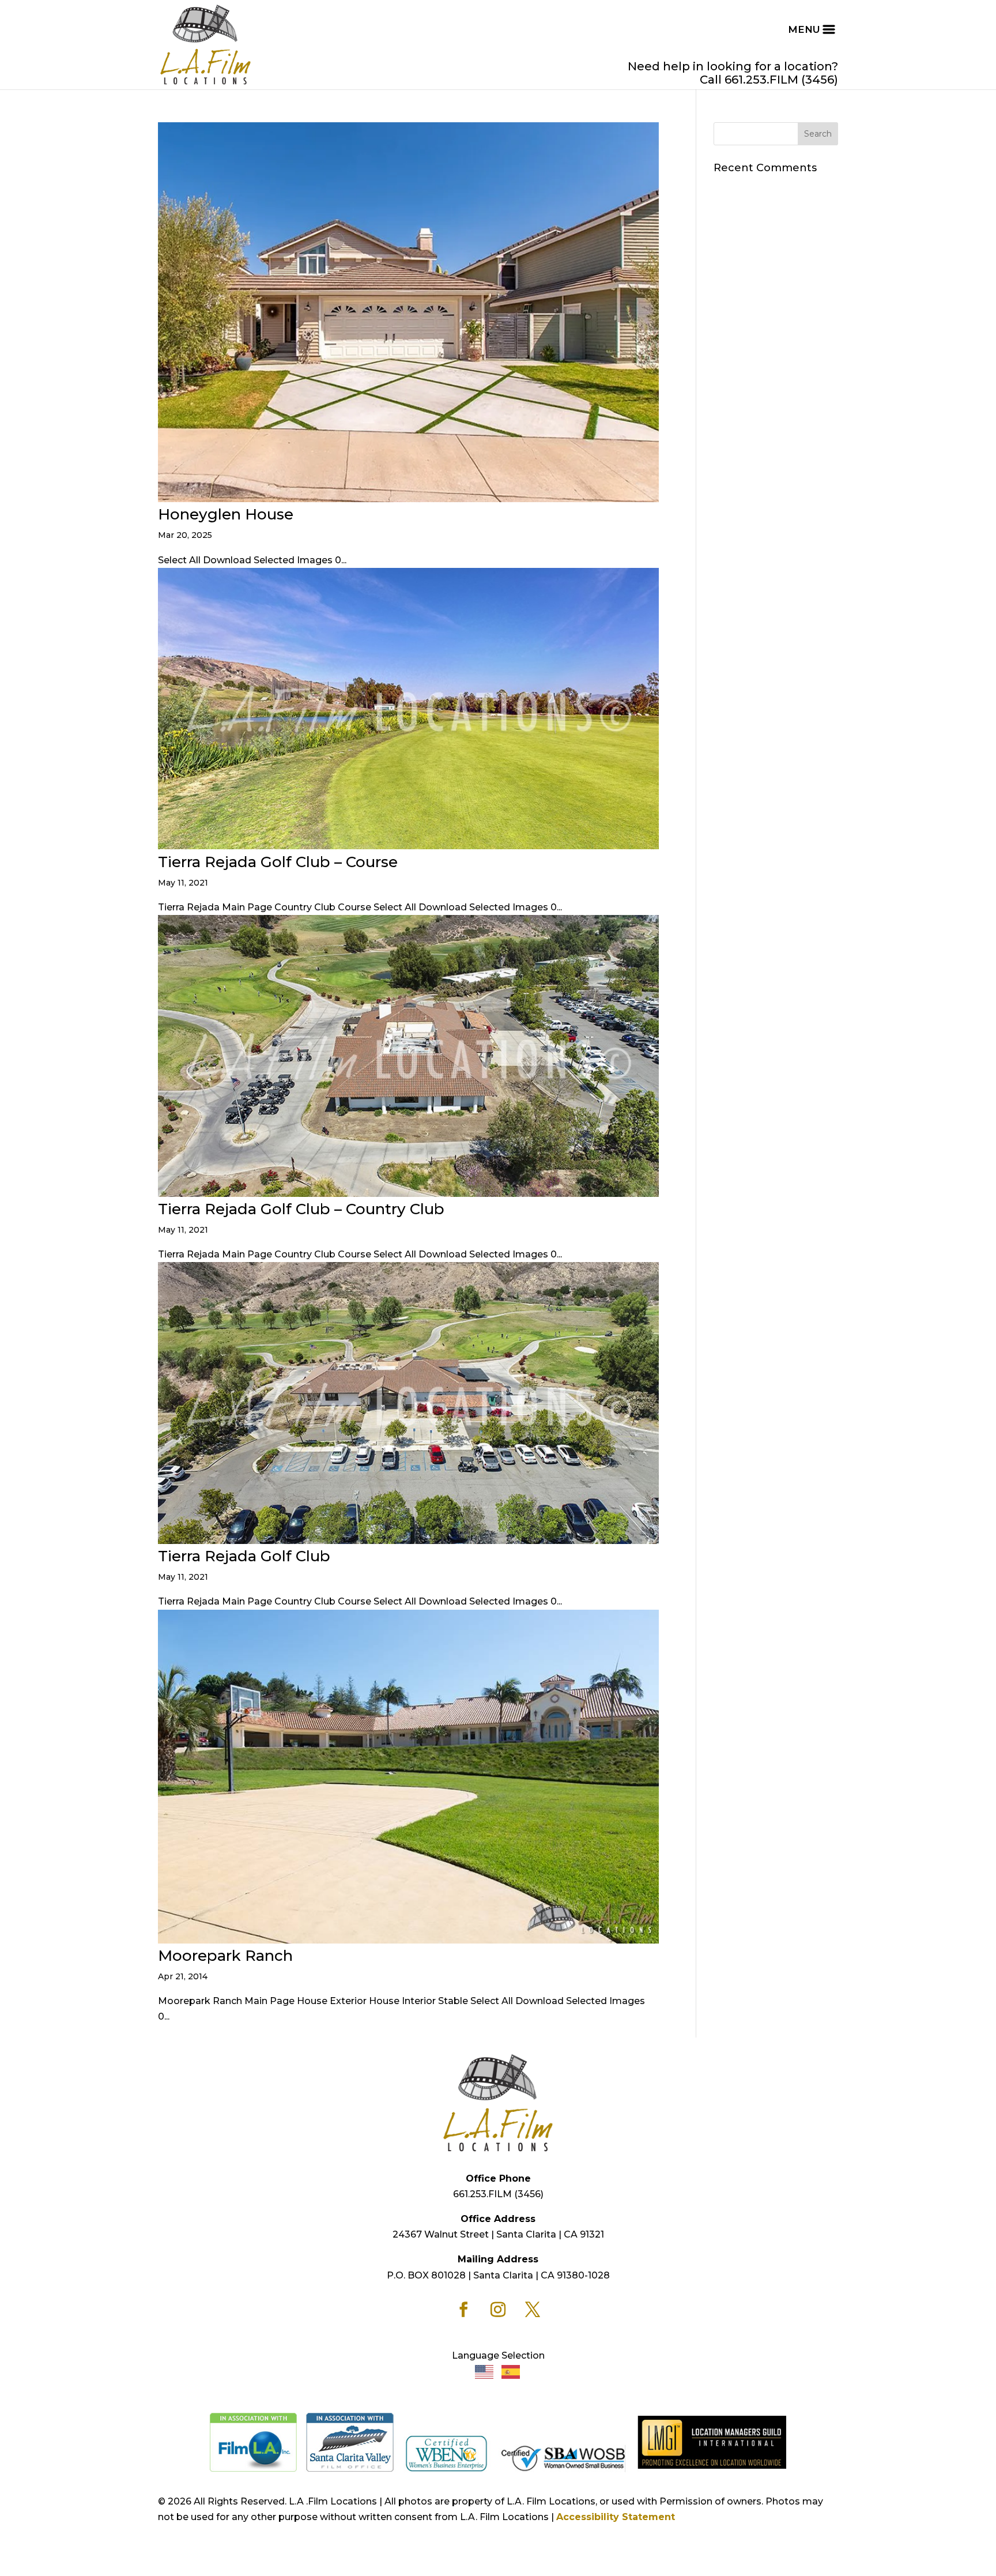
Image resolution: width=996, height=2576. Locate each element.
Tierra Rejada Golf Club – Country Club (301, 1209)
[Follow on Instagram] (498, 2310)
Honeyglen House (226, 514)
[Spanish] (511, 2371)
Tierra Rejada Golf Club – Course (278, 862)
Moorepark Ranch (225, 1956)
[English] (485, 2371)
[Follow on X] (533, 2310)
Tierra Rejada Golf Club (244, 1556)
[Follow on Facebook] (463, 2310)
